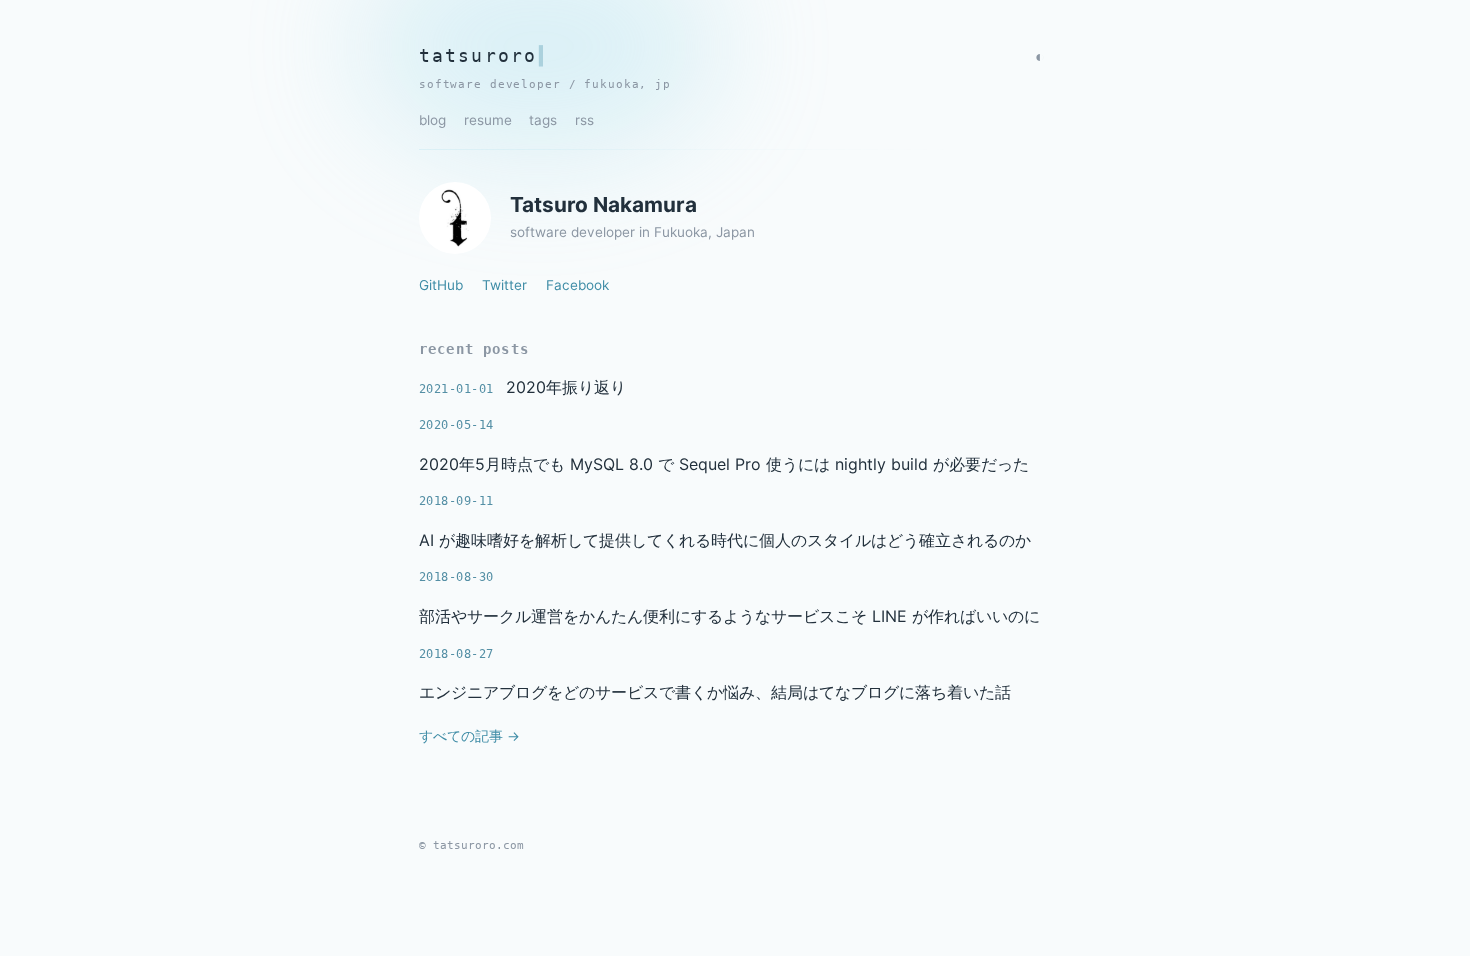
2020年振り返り (566, 387)
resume (488, 120)
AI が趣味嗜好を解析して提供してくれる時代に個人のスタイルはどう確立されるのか (725, 540)
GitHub (441, 285)
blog (432, 120)
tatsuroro (478, 56)
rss (584, 120)
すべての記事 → (469, 736)
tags (543, 120)
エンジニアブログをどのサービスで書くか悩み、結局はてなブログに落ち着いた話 (715, 692)
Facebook (577, 285)
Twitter (504, 285)
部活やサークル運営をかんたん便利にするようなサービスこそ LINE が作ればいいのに (729, 616)
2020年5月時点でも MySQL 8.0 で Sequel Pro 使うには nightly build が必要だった (724, 464)
